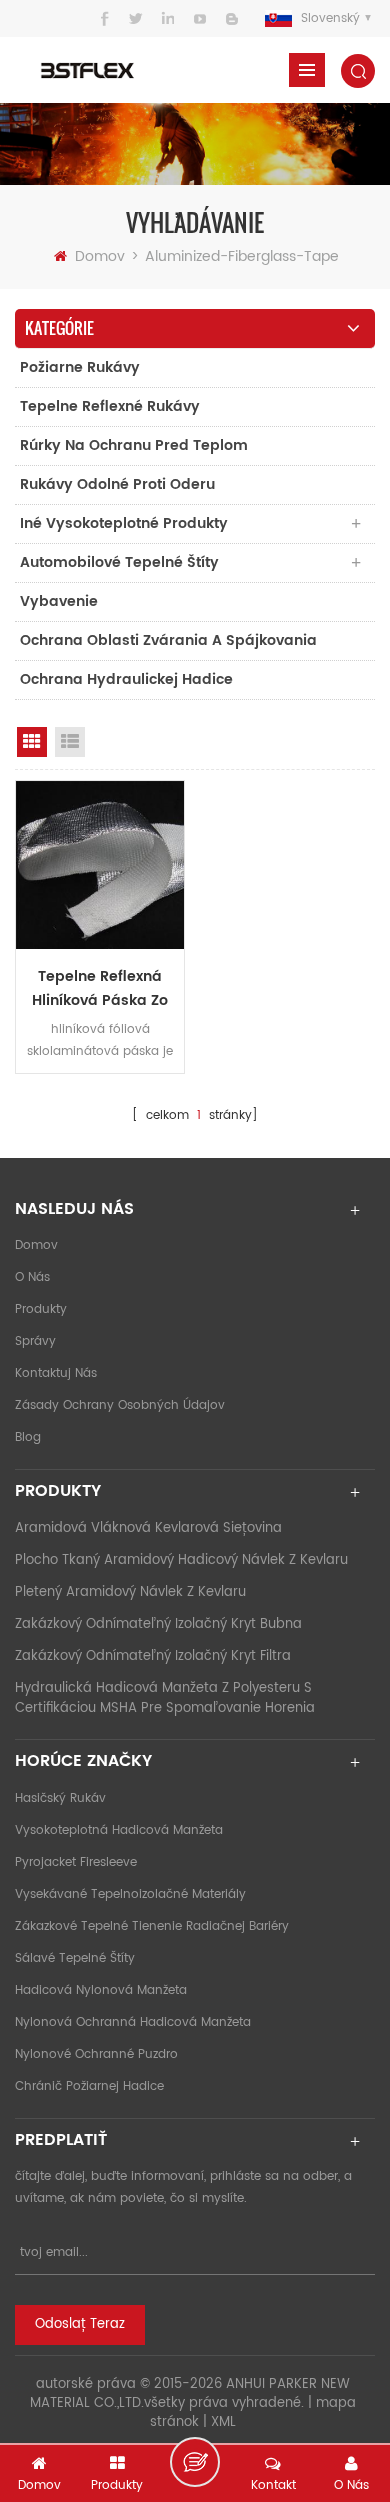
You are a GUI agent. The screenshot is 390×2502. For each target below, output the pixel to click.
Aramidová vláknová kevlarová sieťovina (148, 1528)
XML (223, 2422)
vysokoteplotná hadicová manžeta (119, 1830)
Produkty (41, 1309)
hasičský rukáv (60, 1798)
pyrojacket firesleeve (76, 1862)
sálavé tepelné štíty (75, 1958)
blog (28, 1437)
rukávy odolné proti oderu (117, 484)
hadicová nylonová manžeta (101, 1990)
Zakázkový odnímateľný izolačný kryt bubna (158, 1624)
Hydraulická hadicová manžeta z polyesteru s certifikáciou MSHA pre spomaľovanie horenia (165, 1698)
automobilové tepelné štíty (119, 562)
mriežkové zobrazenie (32, 742)
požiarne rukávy (80, 367)
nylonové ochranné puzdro (96, 2054)
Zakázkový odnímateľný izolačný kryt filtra (153, 1656)
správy (35, 1341)
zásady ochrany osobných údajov (120, 1405)
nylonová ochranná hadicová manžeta (133, 2022)
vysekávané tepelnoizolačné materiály (130, 1894)
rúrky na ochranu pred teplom (134, 445)
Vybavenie (59, 601)
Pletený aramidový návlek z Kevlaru (130, 1592)
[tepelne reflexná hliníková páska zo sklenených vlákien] (100, 865)
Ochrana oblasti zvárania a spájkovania (168, 640)
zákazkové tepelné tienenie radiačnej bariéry (152, 1926)
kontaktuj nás (56, 1373)
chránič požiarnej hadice (89, 2086)
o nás (32, 1277)
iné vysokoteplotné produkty (124, 523)
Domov (100, 256)
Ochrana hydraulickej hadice (126, 679)
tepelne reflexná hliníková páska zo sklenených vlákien (100, 989)
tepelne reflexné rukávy (110, 406)
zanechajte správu (195, 2462)
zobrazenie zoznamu (70, 742)
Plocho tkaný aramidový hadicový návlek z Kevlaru (181, 1560)
